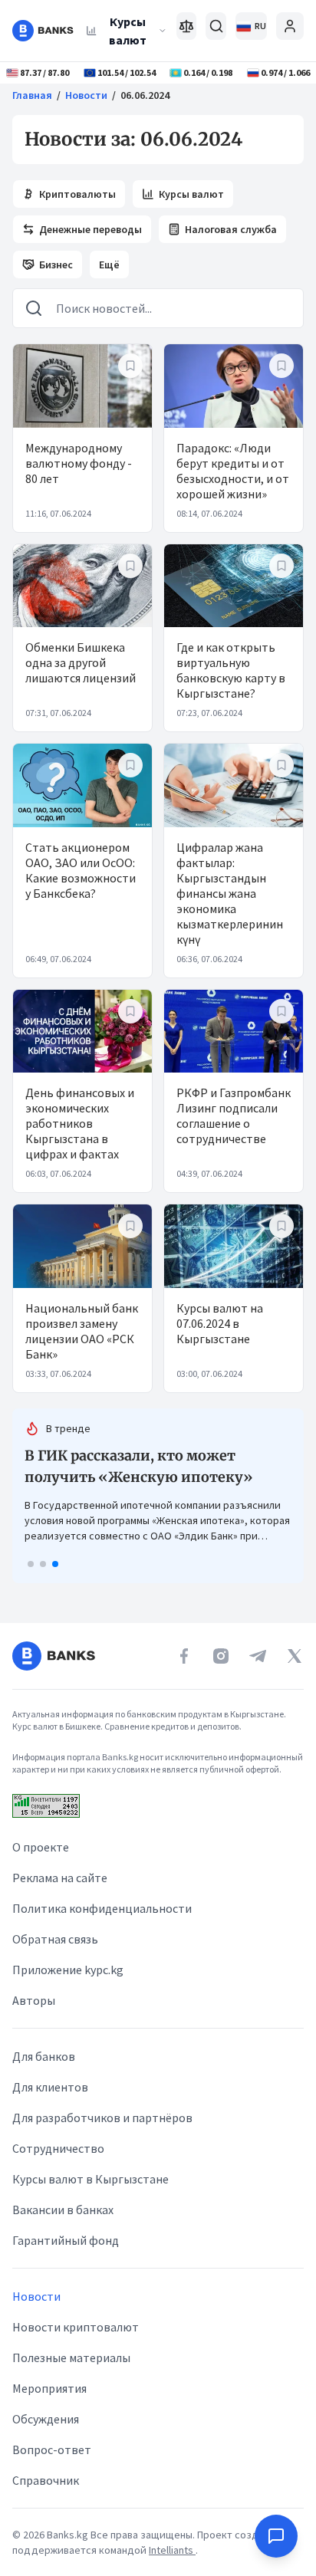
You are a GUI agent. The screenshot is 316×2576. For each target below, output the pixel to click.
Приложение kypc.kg (68, 1990)
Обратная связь (55, 1960)
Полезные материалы (71, 2378)
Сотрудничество (58, 2169)
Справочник (46, 2501)
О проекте (41, 1868)
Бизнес (56, 264)
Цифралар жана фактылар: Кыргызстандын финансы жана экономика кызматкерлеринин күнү (230, 893)
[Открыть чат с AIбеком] (276, 2536)
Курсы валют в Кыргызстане (91, 2200)
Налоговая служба (231, 229)
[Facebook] (184, 1677)
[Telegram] (258, 1677)
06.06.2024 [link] (145, 95)
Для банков (44, 2077)
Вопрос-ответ (52, 2470)
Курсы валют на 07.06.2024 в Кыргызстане (220, 1323)
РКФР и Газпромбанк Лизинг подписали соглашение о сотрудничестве (234, 1115)
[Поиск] (216, 26)
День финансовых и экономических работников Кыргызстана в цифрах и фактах (80, 1123)
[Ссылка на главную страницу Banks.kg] (43, 31)
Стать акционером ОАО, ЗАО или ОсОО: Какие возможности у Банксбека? (81, 870)
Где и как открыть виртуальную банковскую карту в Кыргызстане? (231, 670)
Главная (32, 95)
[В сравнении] (187, 26)
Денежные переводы (91, 229)
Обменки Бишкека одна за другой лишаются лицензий (81, 662)
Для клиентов (50, 2108)
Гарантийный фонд (66, 2261)
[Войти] (290, 26)
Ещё (109, 264)
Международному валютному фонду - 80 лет (79, 463)
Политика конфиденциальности (102, 1929)
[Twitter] (295, 1677)
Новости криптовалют (76, 2348)
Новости (86, 95)
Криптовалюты (77, 194)
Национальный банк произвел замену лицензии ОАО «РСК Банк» (82, 1331)
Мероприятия (49, 2409)
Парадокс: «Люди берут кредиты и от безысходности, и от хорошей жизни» (233, 471)
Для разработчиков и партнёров (102, 2138)
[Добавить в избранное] (130, 366)
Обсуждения (46, 2440)
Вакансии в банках (63, 2230)
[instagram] (221, 1677)
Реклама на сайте (60, 1898)
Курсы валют (128, 31)
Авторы (34, 2021)
